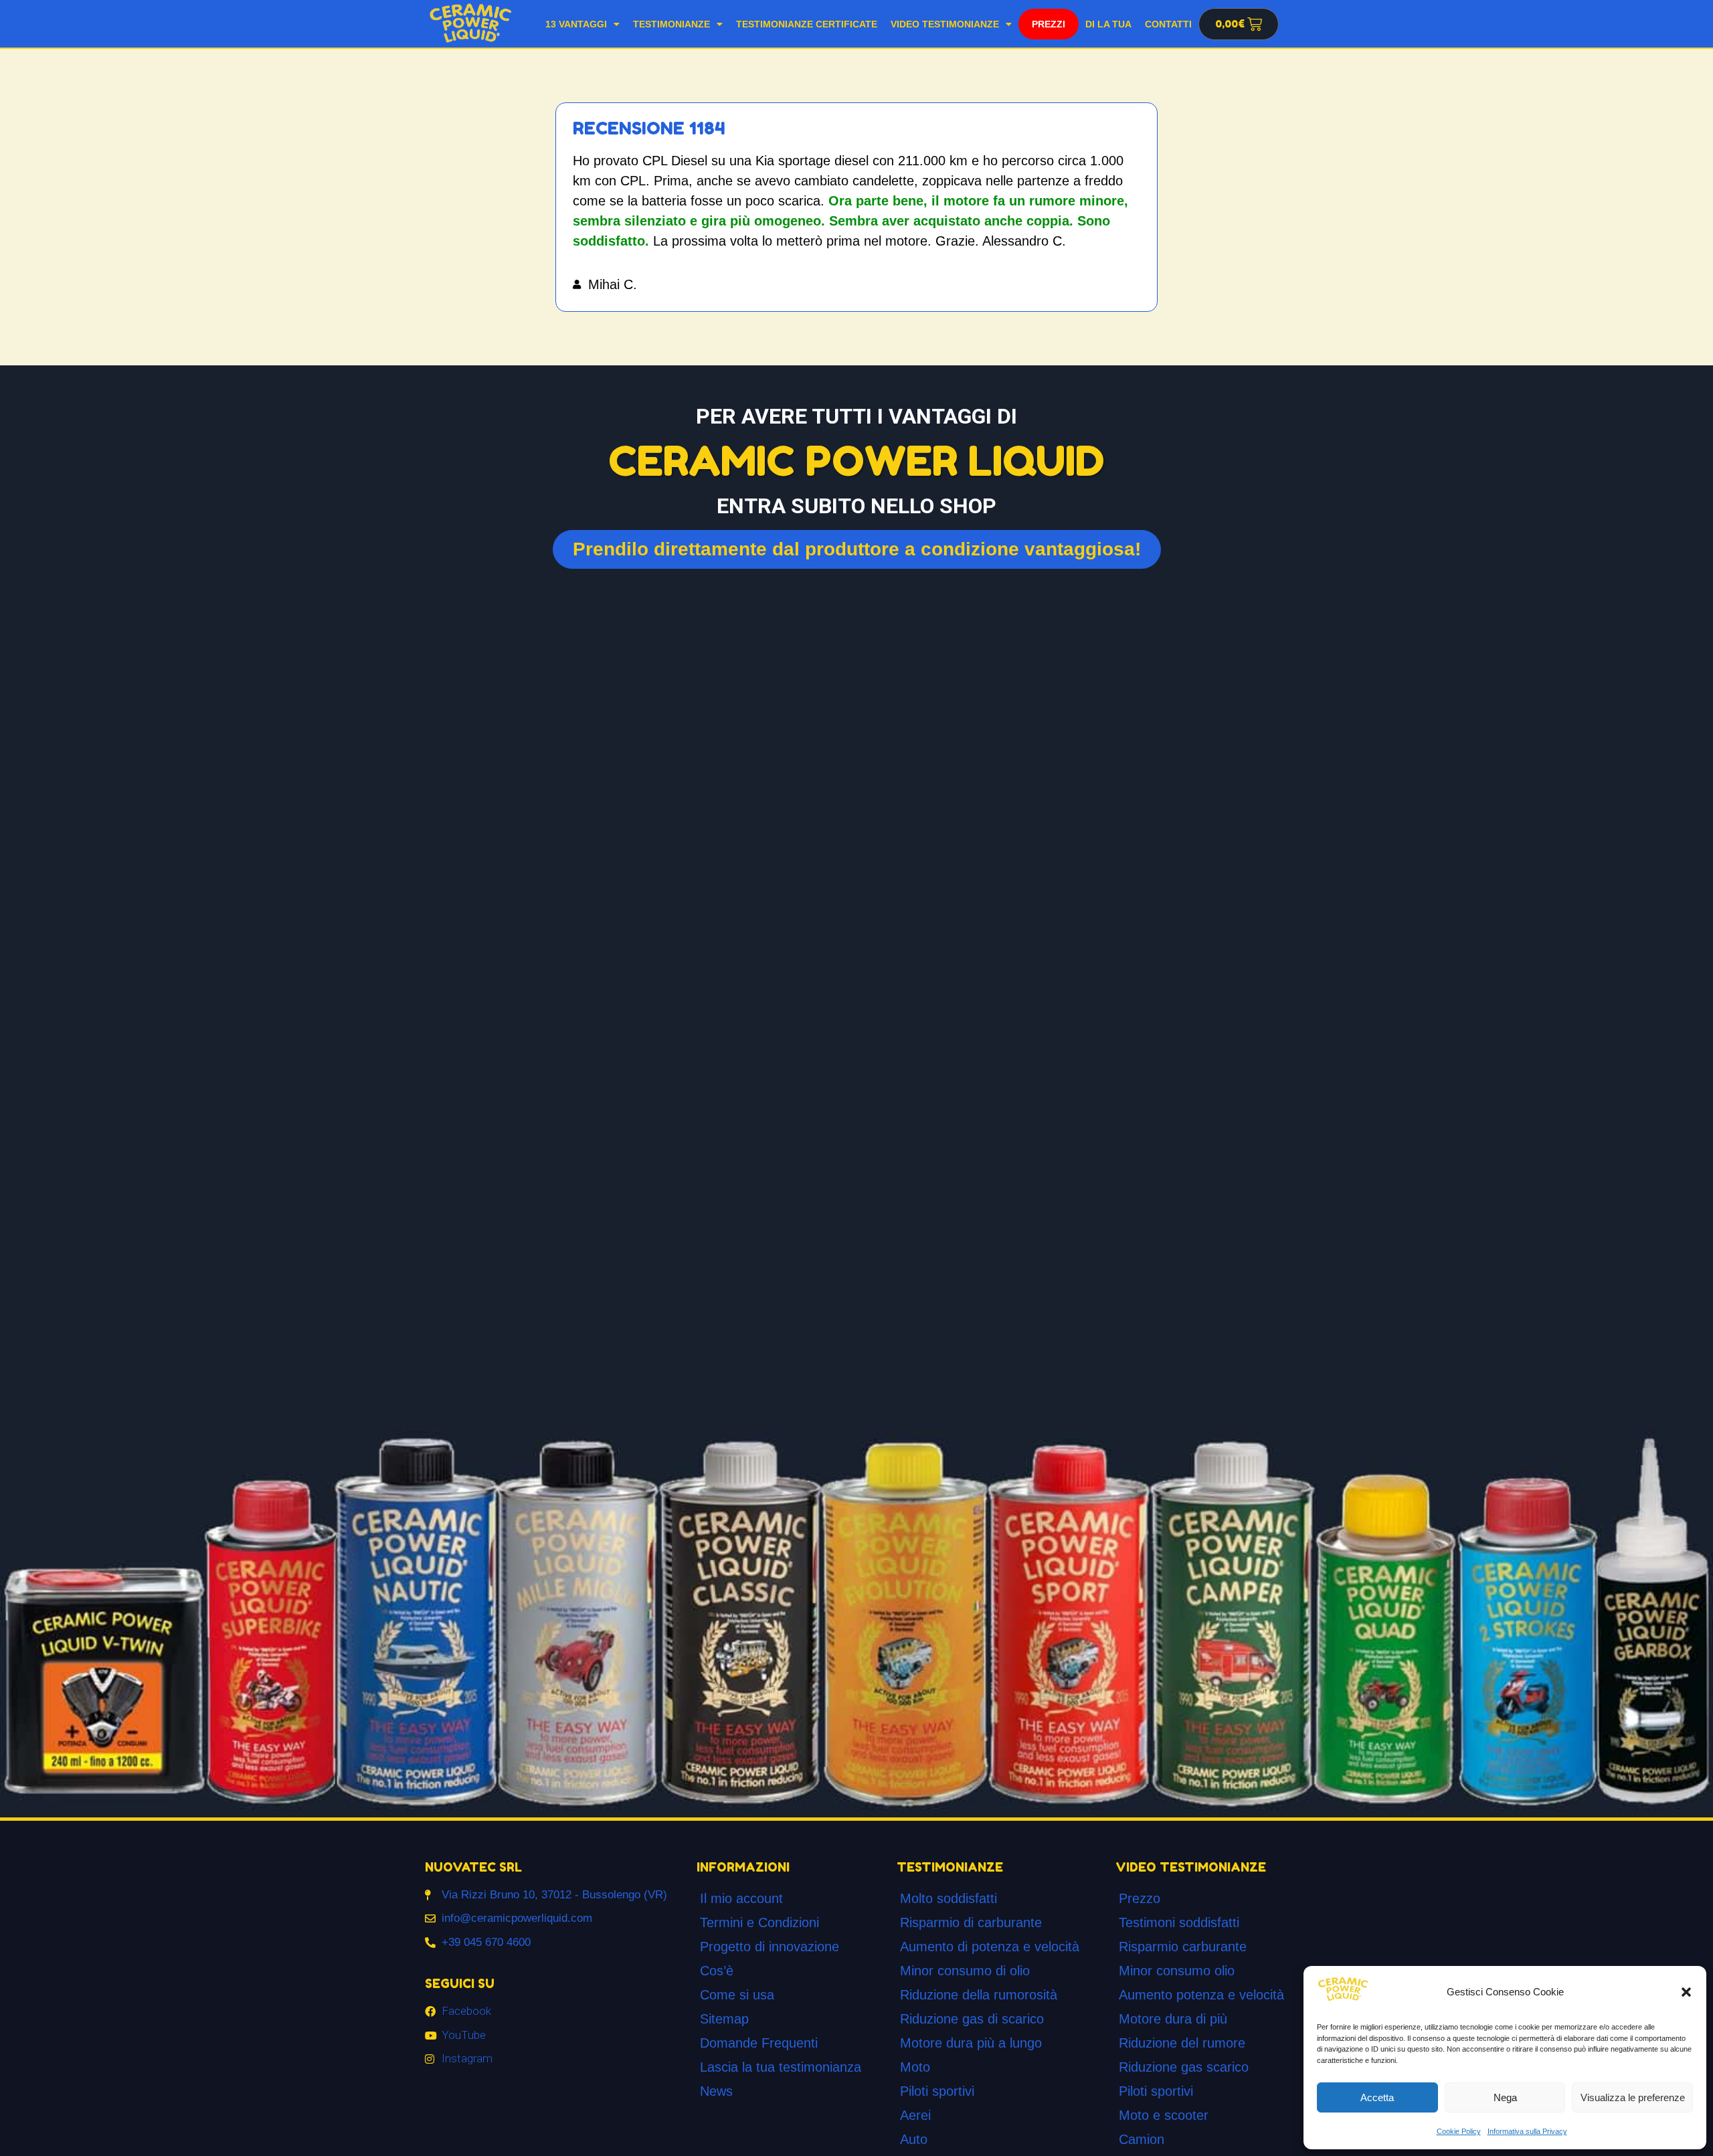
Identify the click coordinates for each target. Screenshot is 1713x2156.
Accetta (1377, 2097)
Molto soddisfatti (949, 1898)
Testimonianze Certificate (807, 24)
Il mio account (741, 1898)
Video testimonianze (945, 24)
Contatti (1168, 24)
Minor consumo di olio (965, 1971)
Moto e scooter (1164, 2115)
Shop (1048, 24)
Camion (1142, 2139)
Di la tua (1108, 24)
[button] (1686, 1992)
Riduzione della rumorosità (979, 1995)
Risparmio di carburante (971, 1922)
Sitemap (724, 2019)
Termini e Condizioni (759, 1922)
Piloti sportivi (937, 2091)
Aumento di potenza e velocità (990, 1947)
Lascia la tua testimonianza (781, 2067)
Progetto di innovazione (770, 1947)
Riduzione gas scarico (1184, 2067)
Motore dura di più (1173, 2019)
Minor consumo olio (1177, 1971)
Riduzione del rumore (1182, 2043)
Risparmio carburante (1183, 1947)
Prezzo (1140, 1898)
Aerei (915, 2115)
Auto (914, 2139)
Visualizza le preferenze (1633, 2097)
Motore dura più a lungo (971, 2043)
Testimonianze (671, 24)
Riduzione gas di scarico (972, 2019)
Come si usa (737, 1995)
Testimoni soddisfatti (1179, 1922)
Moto (915, 2067)
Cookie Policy (1459, 2131)
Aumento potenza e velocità (1201, 1995)
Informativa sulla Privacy (1527, 2131)
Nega (1505, 2097)
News (716, 2091)
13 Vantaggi (576, 24)
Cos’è (717, 1971)
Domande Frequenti (759, 2043)
